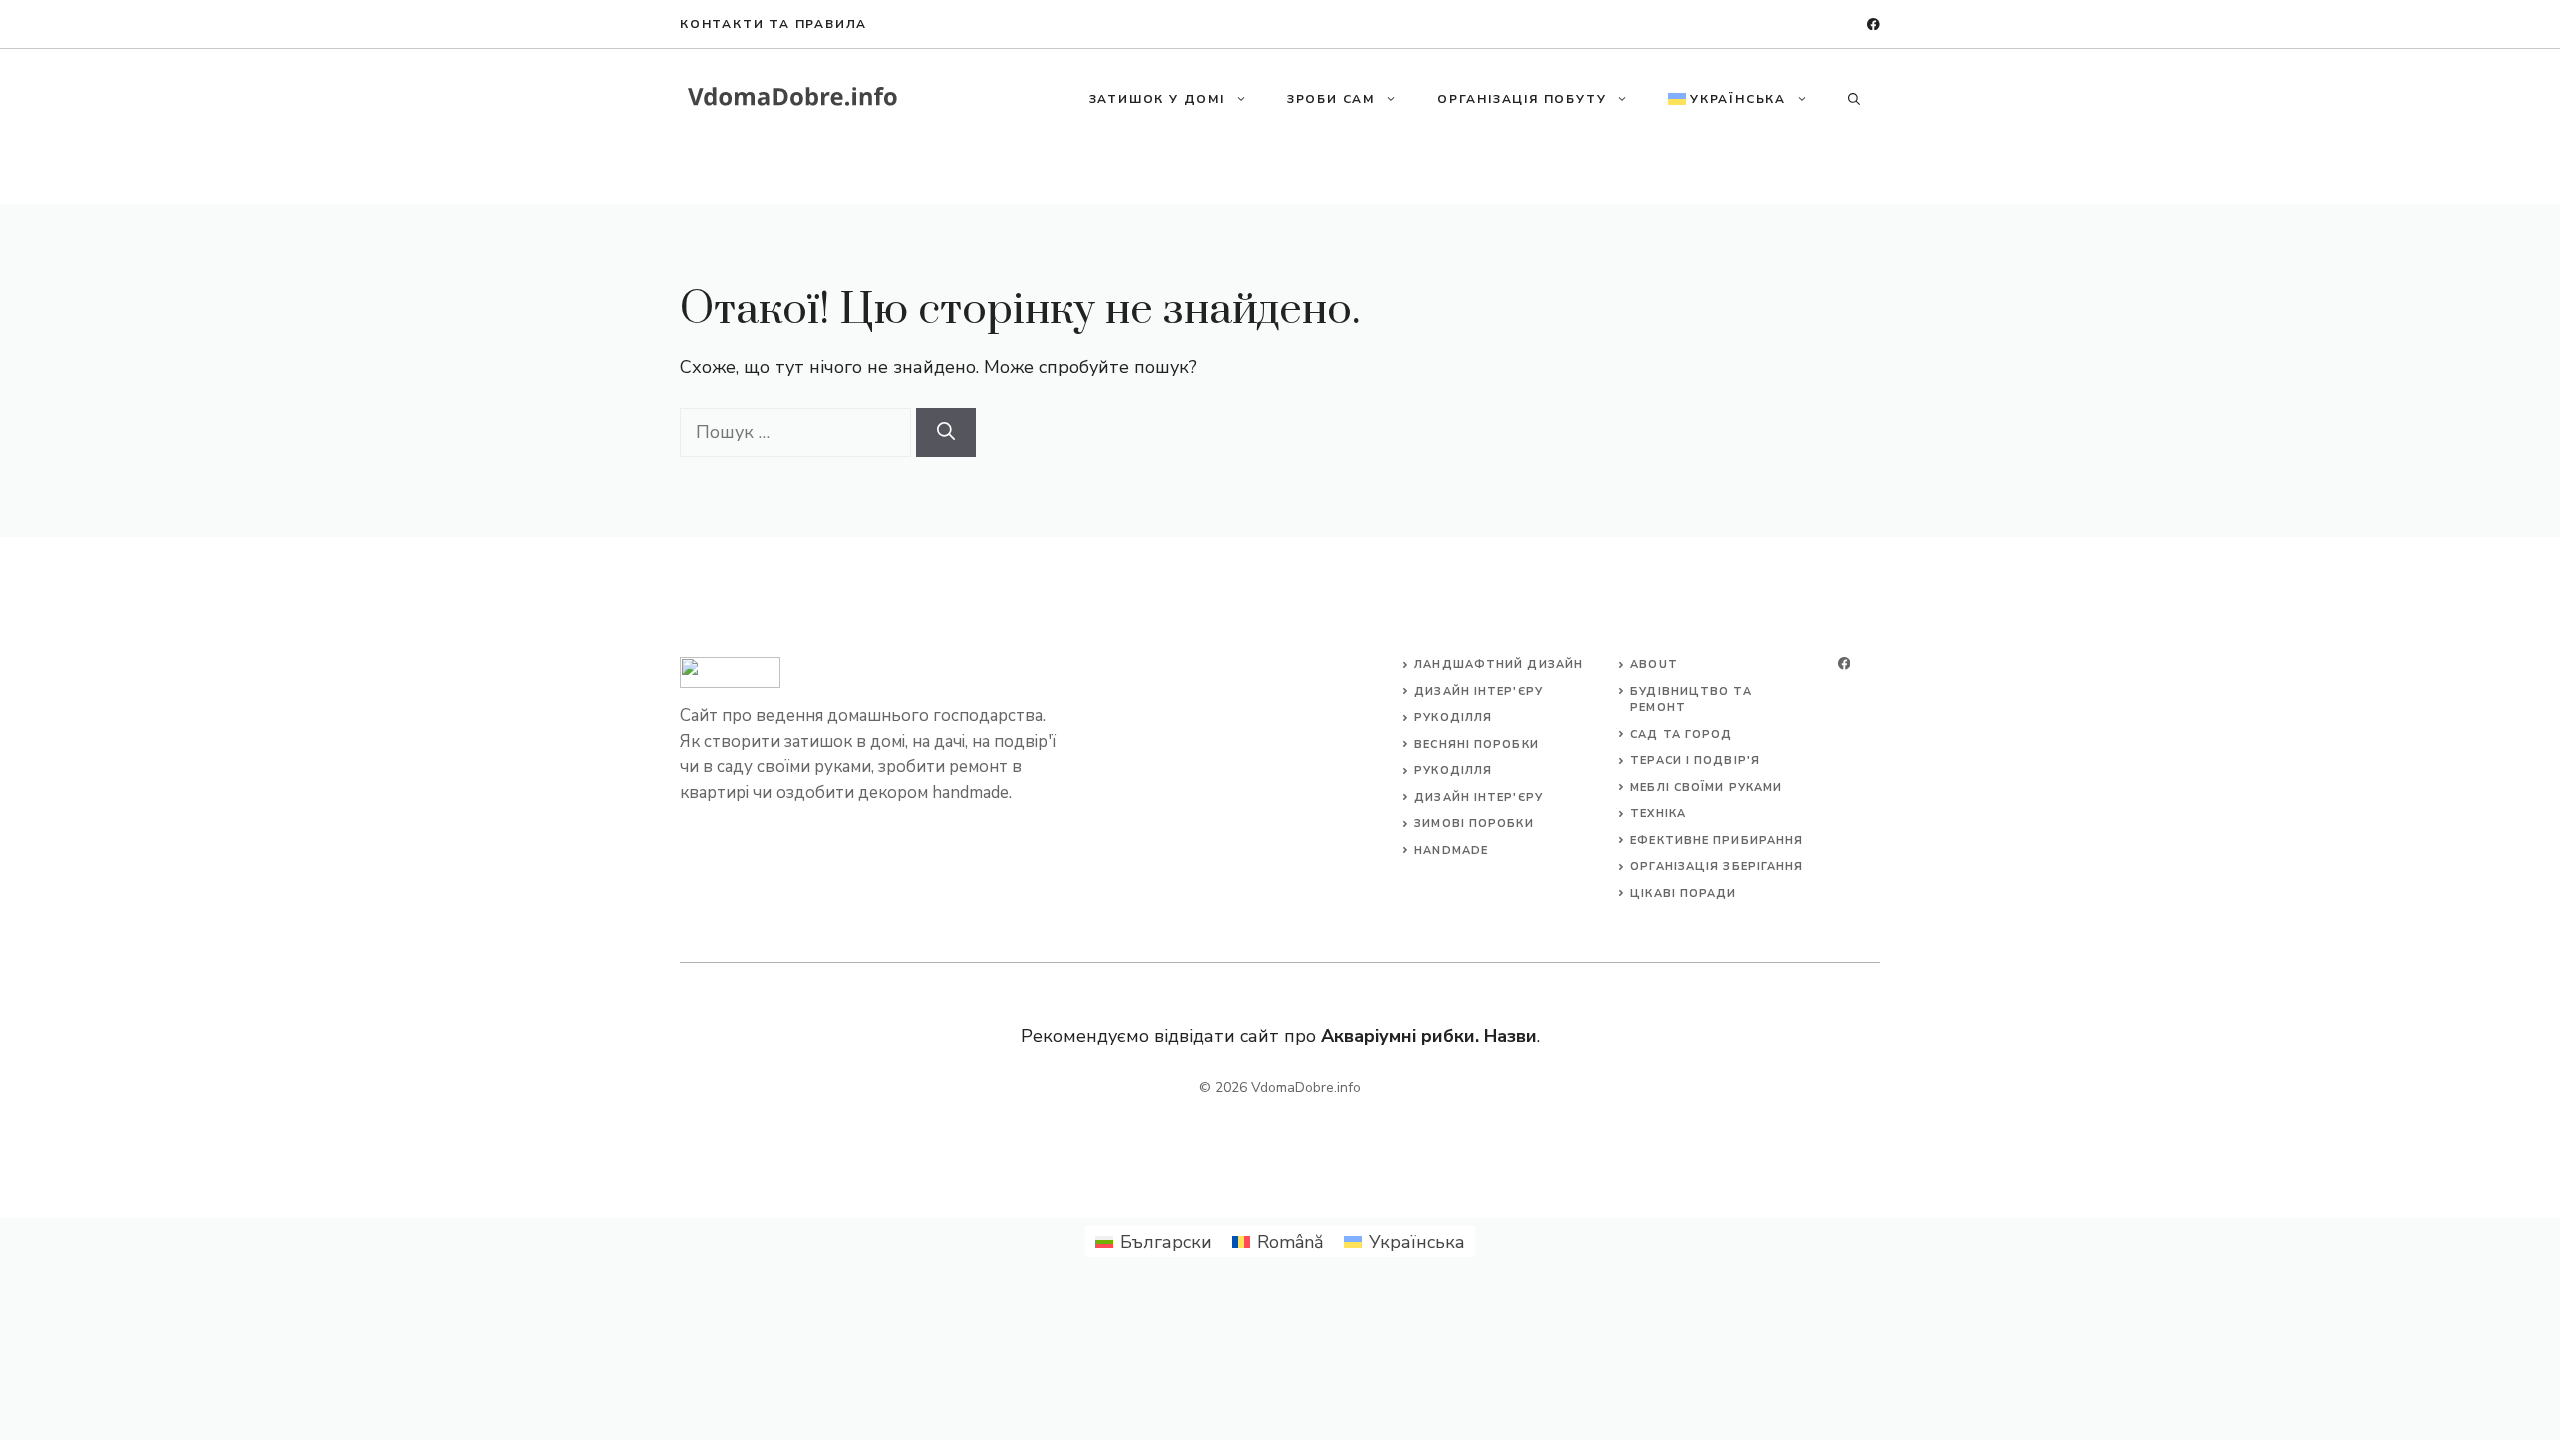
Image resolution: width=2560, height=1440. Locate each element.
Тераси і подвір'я (1695, 760)
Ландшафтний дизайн (1498, 664)
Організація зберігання (1716, 866)
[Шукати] (946, 432)
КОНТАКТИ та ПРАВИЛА (773, 24)
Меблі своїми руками (1706, 787)
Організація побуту (1521, 99)
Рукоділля (1453, 717)
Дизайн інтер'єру (1478, 691)
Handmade (1451, 850)
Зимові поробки (1473, 823)
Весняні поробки (1476, 744)
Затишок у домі (1157, 99)
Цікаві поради (1683, 893)
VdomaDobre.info (1306, 1087)
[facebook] (1873, 24)
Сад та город (1681, 734)
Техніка (1658, 813)
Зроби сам (1331, 99)
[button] (1854, 99)
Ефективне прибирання (1716, 840)
